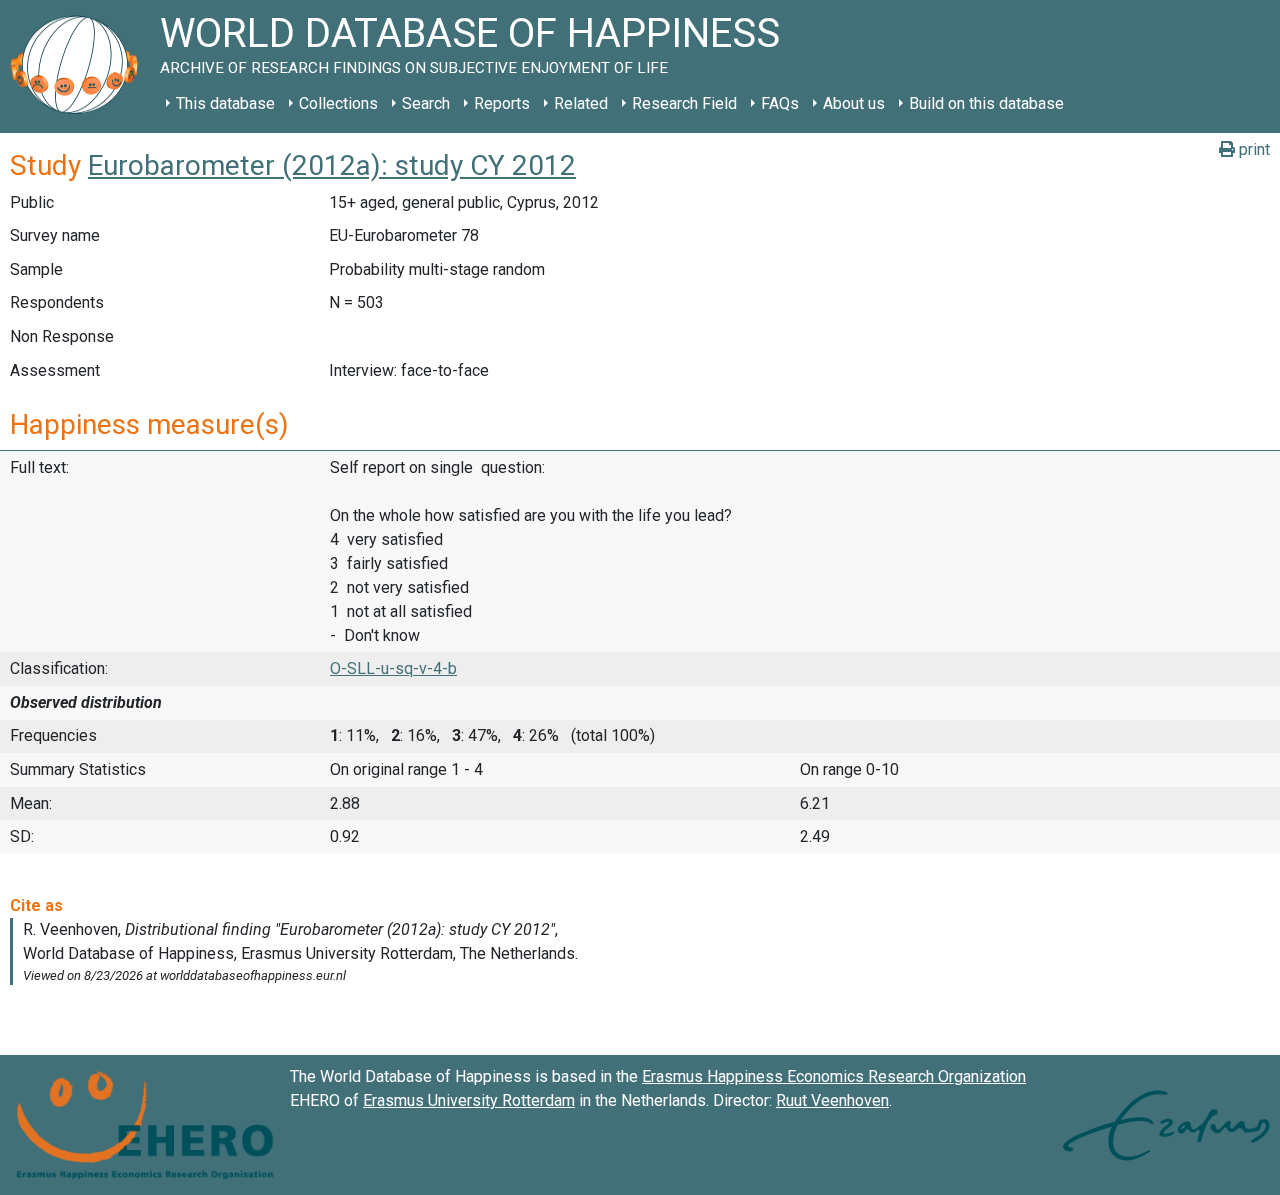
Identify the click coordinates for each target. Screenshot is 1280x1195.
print (1252, 149)
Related (581, 103)
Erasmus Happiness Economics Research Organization (834, 1076)
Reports (502, 103)
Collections (338, 103)
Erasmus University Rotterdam (469, 1100)
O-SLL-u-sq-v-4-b (393, 668)
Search (426, 103)
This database (225, 103)
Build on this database (986, 103)
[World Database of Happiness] (80, 66)
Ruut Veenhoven (832, 1100)
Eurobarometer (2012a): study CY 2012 (332, 165)
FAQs (780, 103)
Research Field (684, 103)
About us (854, 103)
